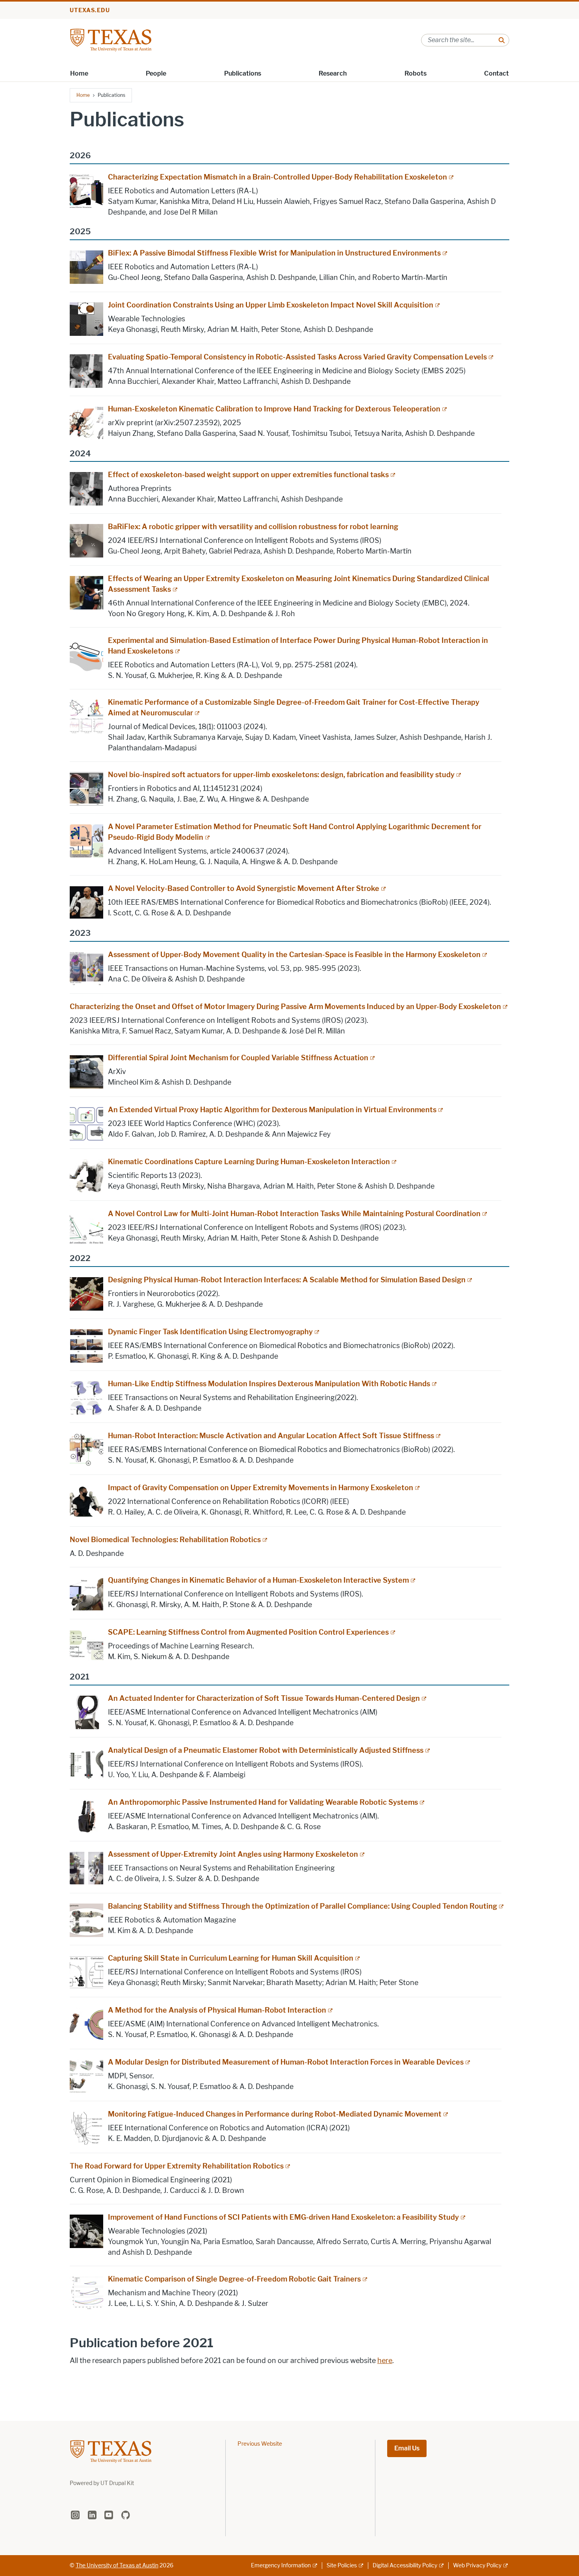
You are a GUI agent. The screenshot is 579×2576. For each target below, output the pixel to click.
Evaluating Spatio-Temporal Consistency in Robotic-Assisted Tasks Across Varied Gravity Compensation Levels (297, 357)
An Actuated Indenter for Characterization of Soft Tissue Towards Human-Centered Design (264, 1698)
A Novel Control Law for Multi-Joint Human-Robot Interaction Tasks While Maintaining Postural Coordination (294, 1214)
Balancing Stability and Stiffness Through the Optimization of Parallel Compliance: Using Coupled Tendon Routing (302, 1906)
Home (79, 73)
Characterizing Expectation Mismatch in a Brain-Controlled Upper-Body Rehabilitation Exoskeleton (277, 177)
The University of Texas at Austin (117, 2566)
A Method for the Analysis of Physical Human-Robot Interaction (217, 2010)
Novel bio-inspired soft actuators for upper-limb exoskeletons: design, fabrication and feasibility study (281, 775)
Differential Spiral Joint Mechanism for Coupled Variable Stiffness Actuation (238, 1058)
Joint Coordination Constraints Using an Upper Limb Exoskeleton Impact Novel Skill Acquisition (271, 305)
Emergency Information (281, 2566)
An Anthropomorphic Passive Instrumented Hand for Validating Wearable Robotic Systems (263, 1802)
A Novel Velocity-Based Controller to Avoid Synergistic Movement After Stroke (244, 889)
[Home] (111, 40)
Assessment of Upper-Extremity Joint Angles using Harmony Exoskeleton (233, 1854)
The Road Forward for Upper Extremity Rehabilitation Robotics (177, 2166)
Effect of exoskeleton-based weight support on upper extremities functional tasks (248, 475)
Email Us (407, 2448)
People (156, 73)
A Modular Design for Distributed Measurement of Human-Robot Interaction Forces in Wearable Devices (286, 2062)
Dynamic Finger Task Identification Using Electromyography (210, 1332)
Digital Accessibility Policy (405, 2566)
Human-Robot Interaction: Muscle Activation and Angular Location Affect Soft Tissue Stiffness (271, 1436)
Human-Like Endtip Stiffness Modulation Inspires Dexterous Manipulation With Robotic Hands (269, 1384)
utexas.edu (90, 10)
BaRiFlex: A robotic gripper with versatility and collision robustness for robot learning (253, 527)
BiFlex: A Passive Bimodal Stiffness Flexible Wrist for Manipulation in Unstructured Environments (274, 253)
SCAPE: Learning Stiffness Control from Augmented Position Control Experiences (248, 1632)
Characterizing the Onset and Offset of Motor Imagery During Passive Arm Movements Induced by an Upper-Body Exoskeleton (285, 1007)
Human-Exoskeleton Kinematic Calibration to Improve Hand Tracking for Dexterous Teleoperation (274, 409)
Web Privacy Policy (477, 2566)
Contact (496, 73)
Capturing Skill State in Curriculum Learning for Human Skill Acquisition (231, 1958)
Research (333, 73)
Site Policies (342, 2566)
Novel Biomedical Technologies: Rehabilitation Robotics (165, 1540)
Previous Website (260, 2444)
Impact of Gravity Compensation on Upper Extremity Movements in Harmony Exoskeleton (261, 1488)
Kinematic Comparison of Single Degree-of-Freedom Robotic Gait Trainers (234, 2279)
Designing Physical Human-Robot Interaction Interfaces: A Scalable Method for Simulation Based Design (287, 1280)
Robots (416, 73)
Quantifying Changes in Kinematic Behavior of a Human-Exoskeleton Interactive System (258, 1580)
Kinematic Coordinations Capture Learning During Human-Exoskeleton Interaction (249, 1162)
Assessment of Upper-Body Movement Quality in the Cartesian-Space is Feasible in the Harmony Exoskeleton (294, 955)
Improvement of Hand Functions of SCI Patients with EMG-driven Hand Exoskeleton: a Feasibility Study (283, 2217)
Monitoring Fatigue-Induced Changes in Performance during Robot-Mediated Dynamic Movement (275, 2114)
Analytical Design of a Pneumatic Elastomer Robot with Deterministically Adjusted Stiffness (266, 1750)
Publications (243, 73)
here (385, 2361)
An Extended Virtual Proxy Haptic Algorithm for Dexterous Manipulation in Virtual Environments (272, 1110)
